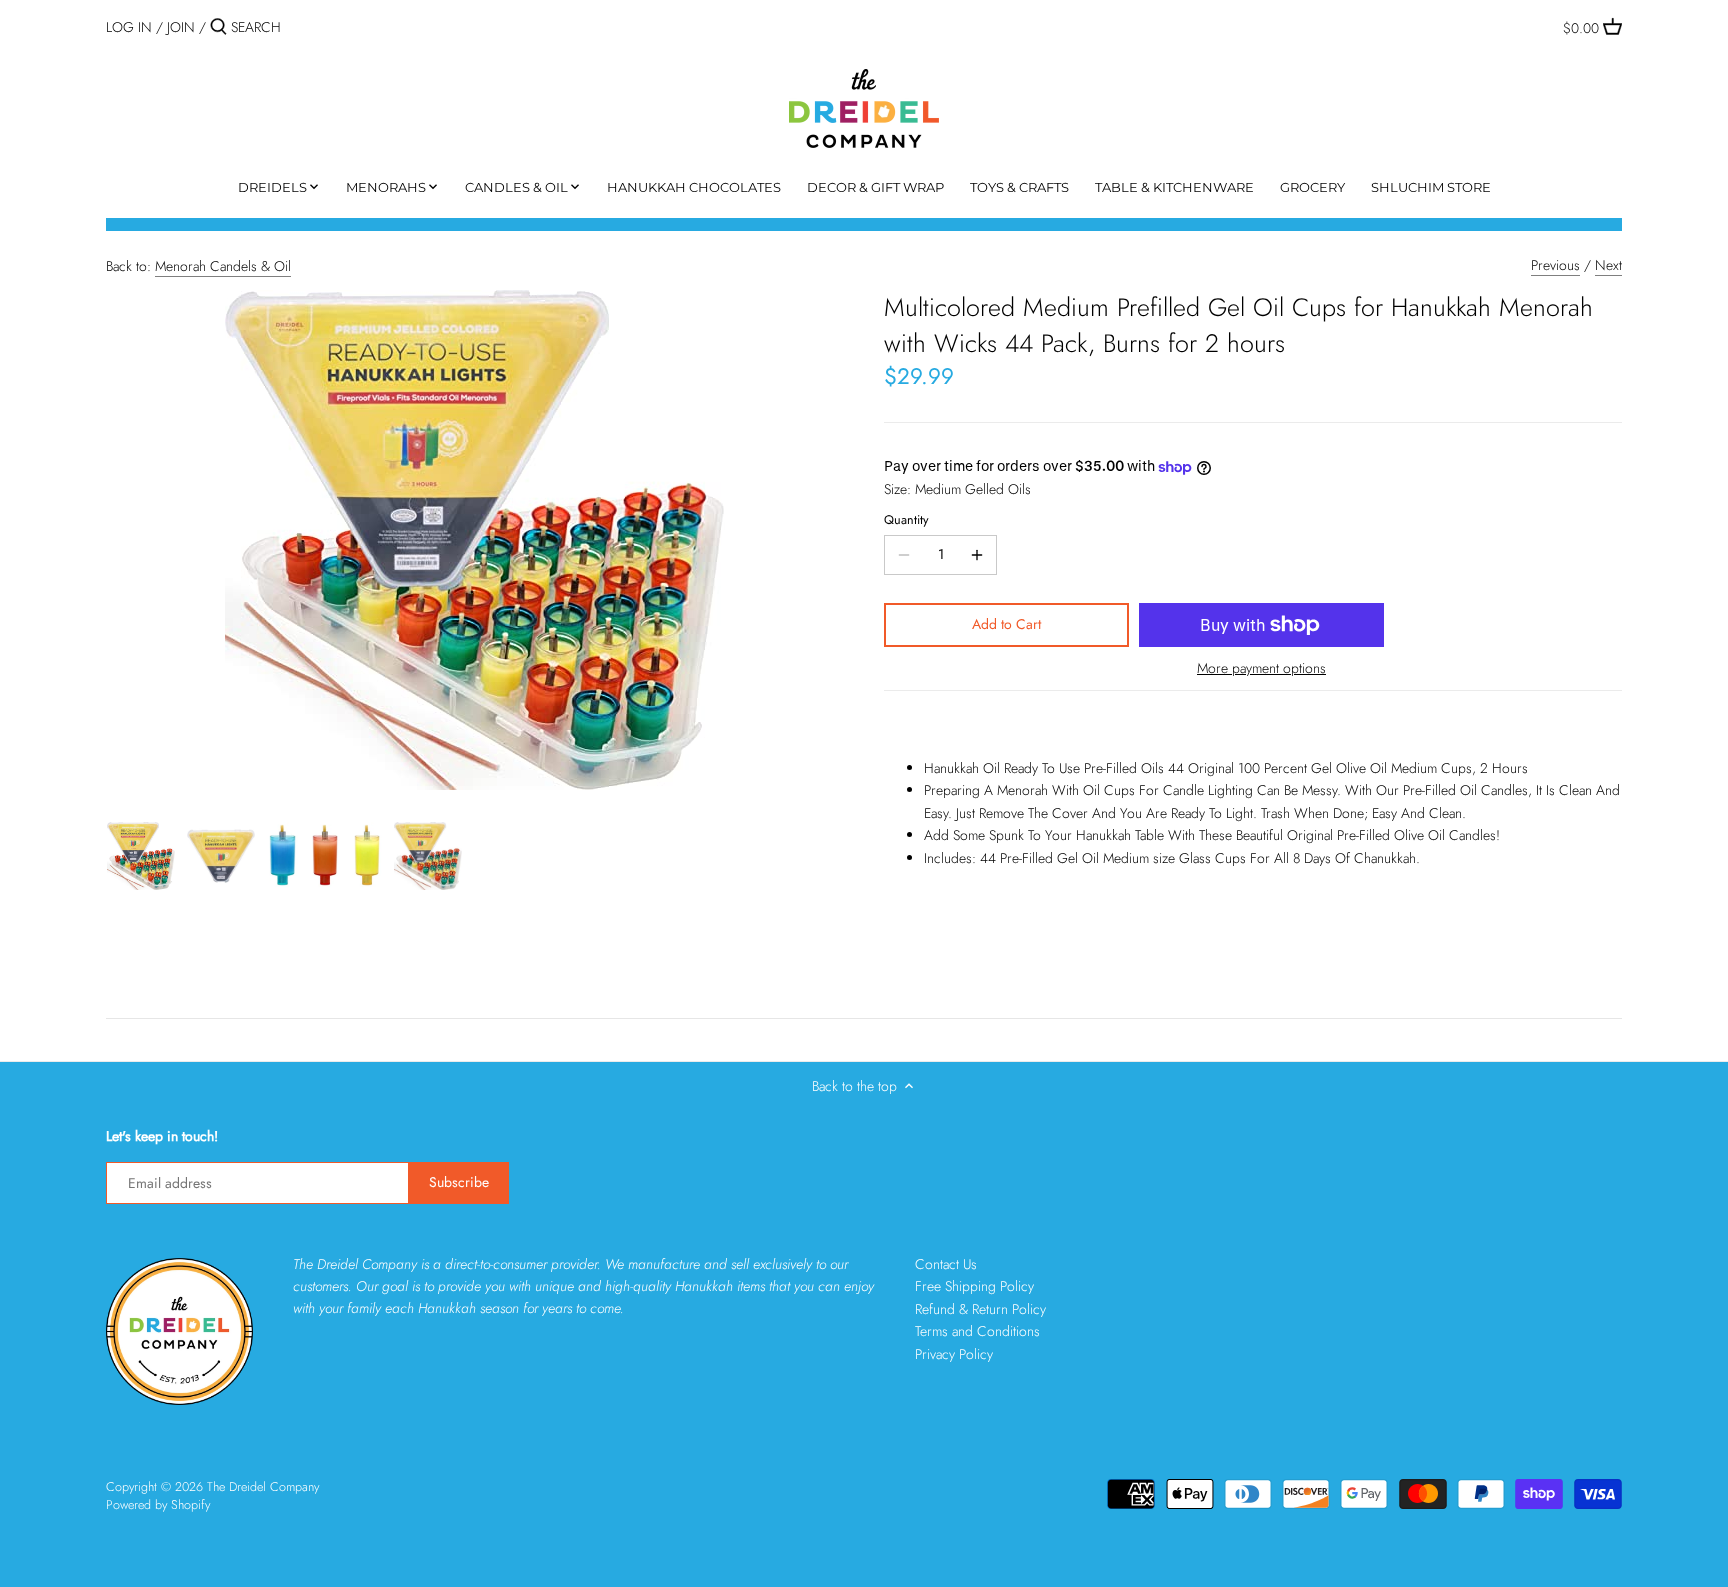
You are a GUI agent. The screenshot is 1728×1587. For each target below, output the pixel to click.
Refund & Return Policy (980, 1309)
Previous (1555, 265)
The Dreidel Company (263, 1487)
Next (1608, 265)
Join (181, 27)
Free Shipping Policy (974, 1286)
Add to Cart (1006, 624)
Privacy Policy (954, 1354)
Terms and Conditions (977, 1331)
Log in (129, 27)
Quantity (906, 520)
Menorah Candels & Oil (223, 266)
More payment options (1261, 668)
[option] (141, 856)
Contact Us (946, 1264)
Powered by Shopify (158, 1505)
